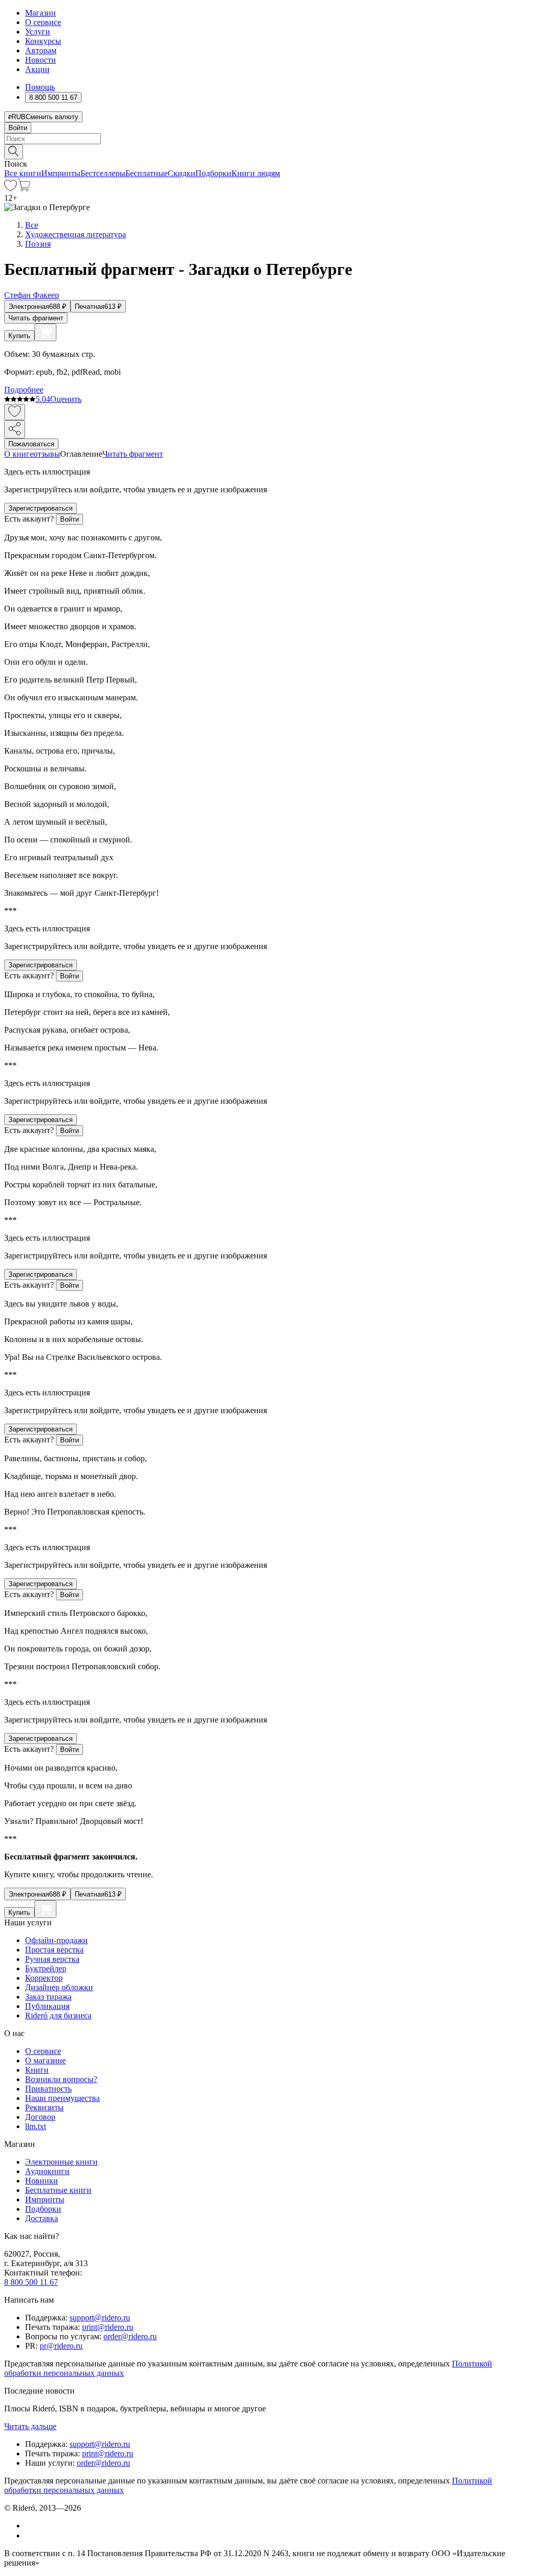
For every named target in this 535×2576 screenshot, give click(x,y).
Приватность (48, 2089)
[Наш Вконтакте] (31, 2526)
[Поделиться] (15, 429)
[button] (267, 151)
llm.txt (36, 2126)
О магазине (45, 2060)
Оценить (66, 399)
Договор (40, 2117)
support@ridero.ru (100, 2318)
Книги (37, 2070)
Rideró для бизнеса (58, 2015)
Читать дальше (30, 2426)
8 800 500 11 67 (31, 2282)
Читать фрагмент (36, 318)
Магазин (40, 13)
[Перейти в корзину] (24, 188)
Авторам (41, 50)
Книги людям (256, 173)
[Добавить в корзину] (45, 332)
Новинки (42, 2181)
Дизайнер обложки (59, 1987)
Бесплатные (147, 173)
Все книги (23, 173)
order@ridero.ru (130, 2336)
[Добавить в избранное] (15, 412)
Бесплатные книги (58, 2190)
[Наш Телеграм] (30, 2535)
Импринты (61, 173)
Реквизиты (44, 2107)
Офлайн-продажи (56, 1940)
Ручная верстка (52, 1959)
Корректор (44, 1978)
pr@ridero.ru (61, 2346)
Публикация (47, 2006)
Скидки (182, 173)
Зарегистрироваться (40, 508)
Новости (40, 60)
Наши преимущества (62, 2098)
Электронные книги (61, 2162)
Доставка (42, 2218)
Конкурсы (43, 41)
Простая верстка (54, 1950)
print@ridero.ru (108, 2327)
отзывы (47, 454)
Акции (37, 69)
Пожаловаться (31, 444)
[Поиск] (14, 152)
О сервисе (43, 22)
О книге (19, 454)
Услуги (38, 32)
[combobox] (267, 139)
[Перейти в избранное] (10, 188)
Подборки (213, 173)
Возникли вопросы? (61, 2079)
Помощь (40, 87)
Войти (18, 128)
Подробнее (24, 390)
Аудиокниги (47, 2171)
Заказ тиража (48, 1997)
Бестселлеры (103, 173)
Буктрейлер (46, 1968)
